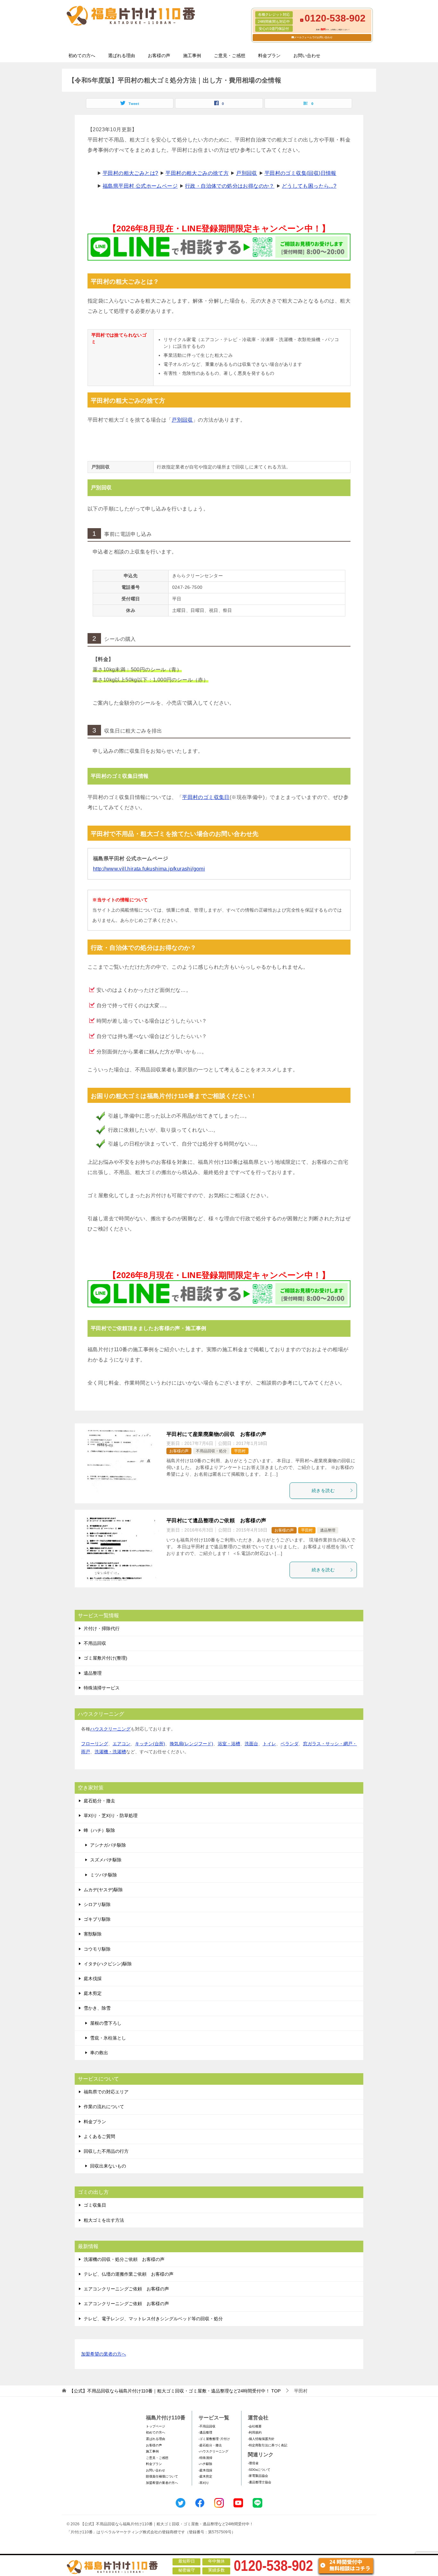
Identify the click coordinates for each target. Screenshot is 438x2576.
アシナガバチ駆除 (108, 1845)
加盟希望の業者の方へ (104, 2354)
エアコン (122, 1744)
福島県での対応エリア (106, 2092)
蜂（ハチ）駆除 (99, 1830)
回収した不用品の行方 (106, 2151)
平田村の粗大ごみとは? (130, 173)
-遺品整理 (205, 2432)
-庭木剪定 (205, 2476)
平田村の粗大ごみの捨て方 (197, 173)
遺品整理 (328, 1530)
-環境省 (253, 2463)
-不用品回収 (207, 2426)
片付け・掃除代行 (102, 1628)
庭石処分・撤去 (99, 1801)
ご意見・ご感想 (230, 56)
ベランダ (290, 1744)
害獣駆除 (93, 1934)
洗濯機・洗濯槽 (110, 1752)
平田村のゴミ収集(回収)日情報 (300, 173)
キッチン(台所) (150, 1744)
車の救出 (99, 2053)
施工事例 (192, 56)
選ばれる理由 (122, 56)
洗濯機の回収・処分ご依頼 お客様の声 (124, 2259)
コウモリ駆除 (97, 1949)
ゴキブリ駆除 (97, 1919)
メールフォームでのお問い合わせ (313, 37)
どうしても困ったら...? (309, 186)
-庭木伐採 (205, 2470)
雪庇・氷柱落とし (108, 2038)
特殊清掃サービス (102, 1688)
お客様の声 (159, 56)
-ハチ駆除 (205, 2464)
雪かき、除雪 (97, 2008)
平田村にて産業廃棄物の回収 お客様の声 (216, 1434)
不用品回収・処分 (211, 1451)
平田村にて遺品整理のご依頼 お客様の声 (216, 1520)
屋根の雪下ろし (106, 2023)
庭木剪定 (93, 1993)
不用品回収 (95, 1643)
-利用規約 (255, 2432)
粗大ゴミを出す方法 (104, 2220)
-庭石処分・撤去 (210, 2445)
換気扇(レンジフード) (191, 1744)
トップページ (156, 2426)
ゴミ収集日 (95, 2205)
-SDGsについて (259, 2470)
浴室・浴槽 (229, 1744)
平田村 (240, 1451)
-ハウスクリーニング (213, 2451)
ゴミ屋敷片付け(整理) (105, 1658)
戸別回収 (247, 173)
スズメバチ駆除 (106, 1860)
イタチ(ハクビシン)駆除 (108, 1964)
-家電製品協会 (258, 2476)
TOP (175, 2391)
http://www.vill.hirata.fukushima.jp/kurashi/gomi (149, 869)
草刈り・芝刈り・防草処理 (111, 1816)
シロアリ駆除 (97, 1904)
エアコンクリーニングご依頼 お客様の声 (126, 2289)
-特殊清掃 (205, 2458)
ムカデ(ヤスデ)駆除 (103, 1890)
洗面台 (251, 1744)
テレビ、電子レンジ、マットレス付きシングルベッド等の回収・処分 (153, 2319)
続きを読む (323, 1490)
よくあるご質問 (99, 2136)
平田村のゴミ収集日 (206, 797)
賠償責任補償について (162, 2476)
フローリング (95, 1744)
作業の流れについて (104, 2107)
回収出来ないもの (108, 2166)
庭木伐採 (93, 1979)
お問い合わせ (307, 56)
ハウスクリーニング (110, 1729)
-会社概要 (255, 2426)
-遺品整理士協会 (260, 2482)
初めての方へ (82, 56)
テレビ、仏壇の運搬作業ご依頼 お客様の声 (129, 2274)
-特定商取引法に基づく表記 (268, 2445)
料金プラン (269, 56)
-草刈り (204, 2483)
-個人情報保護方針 (261, 2439)
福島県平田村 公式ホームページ (140, 186)
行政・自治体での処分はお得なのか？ (230, 186)
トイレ (269, 1744)
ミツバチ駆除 (104, 1875)
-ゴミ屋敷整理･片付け (214, 2439)
